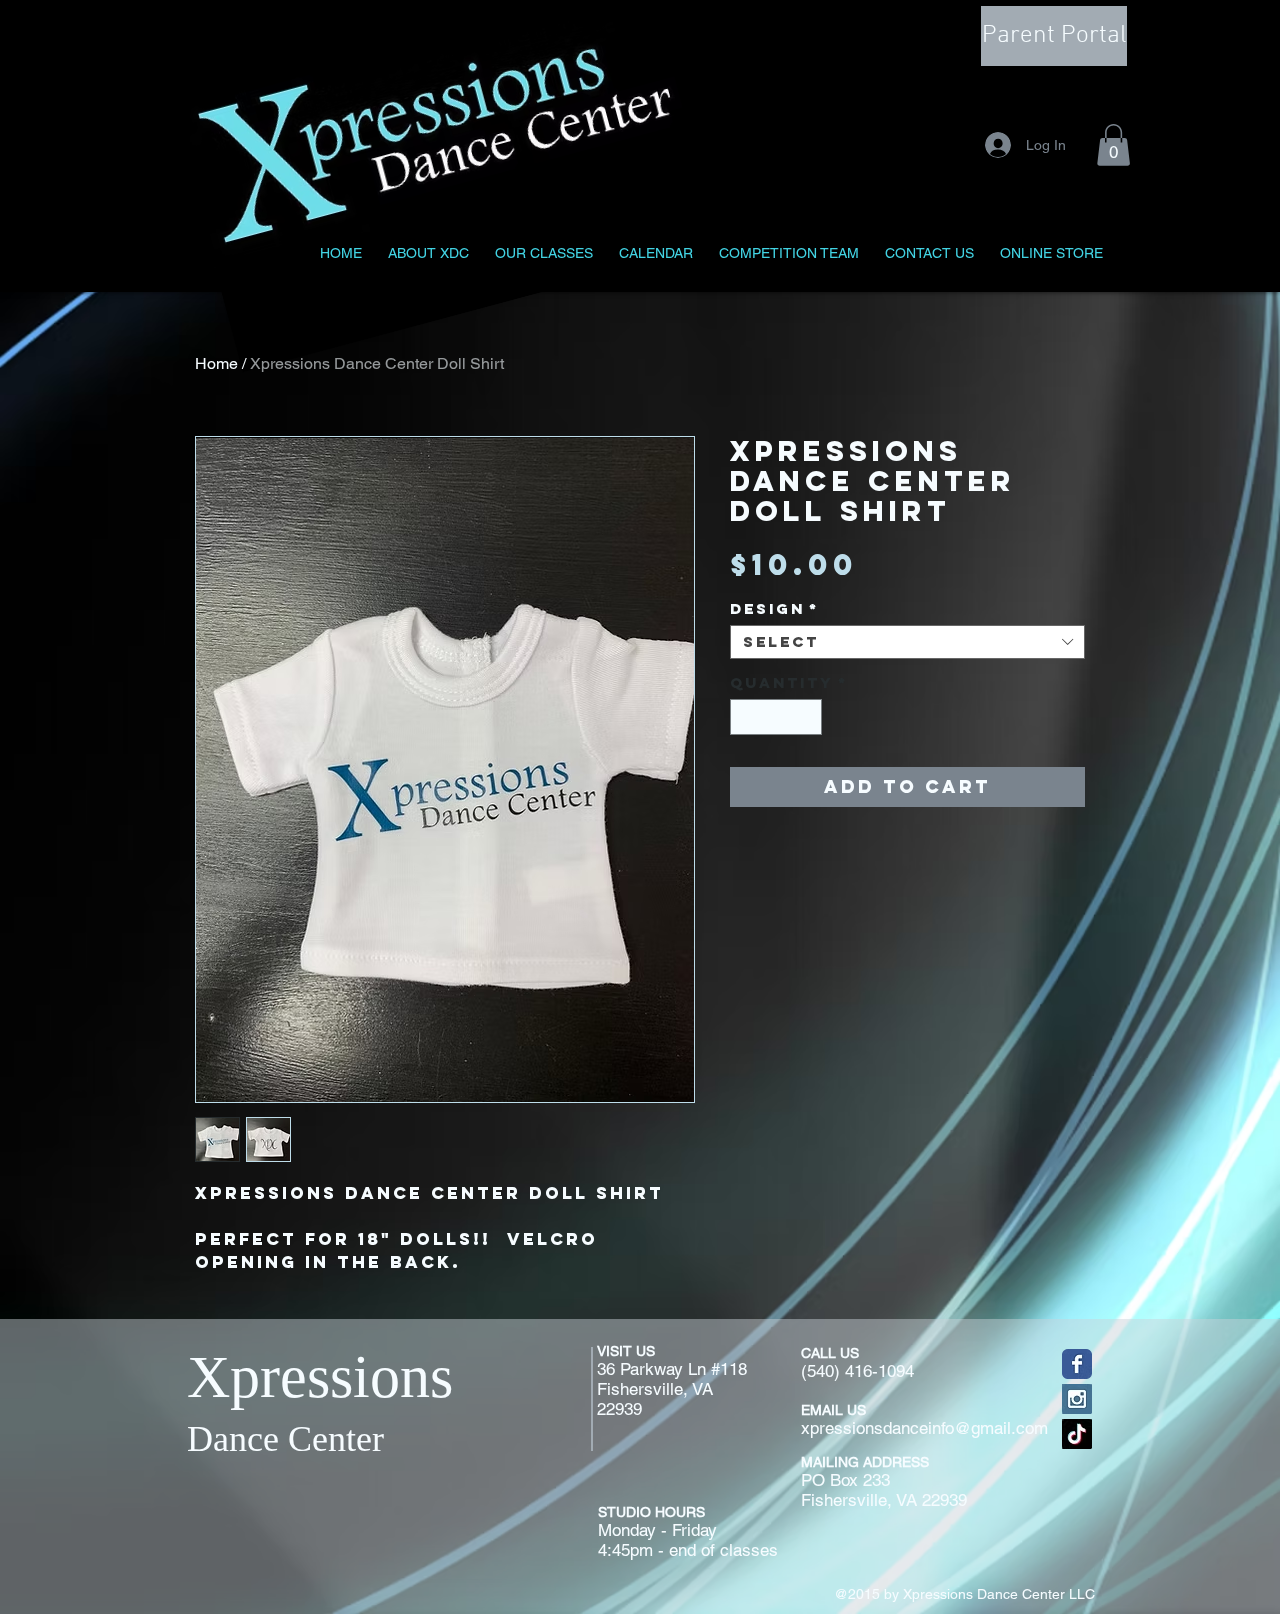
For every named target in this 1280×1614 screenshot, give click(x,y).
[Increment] (808, 717)
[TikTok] (1077, 1434)
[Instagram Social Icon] (1077, 1399)
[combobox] (907, 642)
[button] (1113, 145)
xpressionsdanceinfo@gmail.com (924, 1428)
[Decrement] (745, 717)
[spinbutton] (776, 717)
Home (216, 363)
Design (774, 609)
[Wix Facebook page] (1077, 1364)
